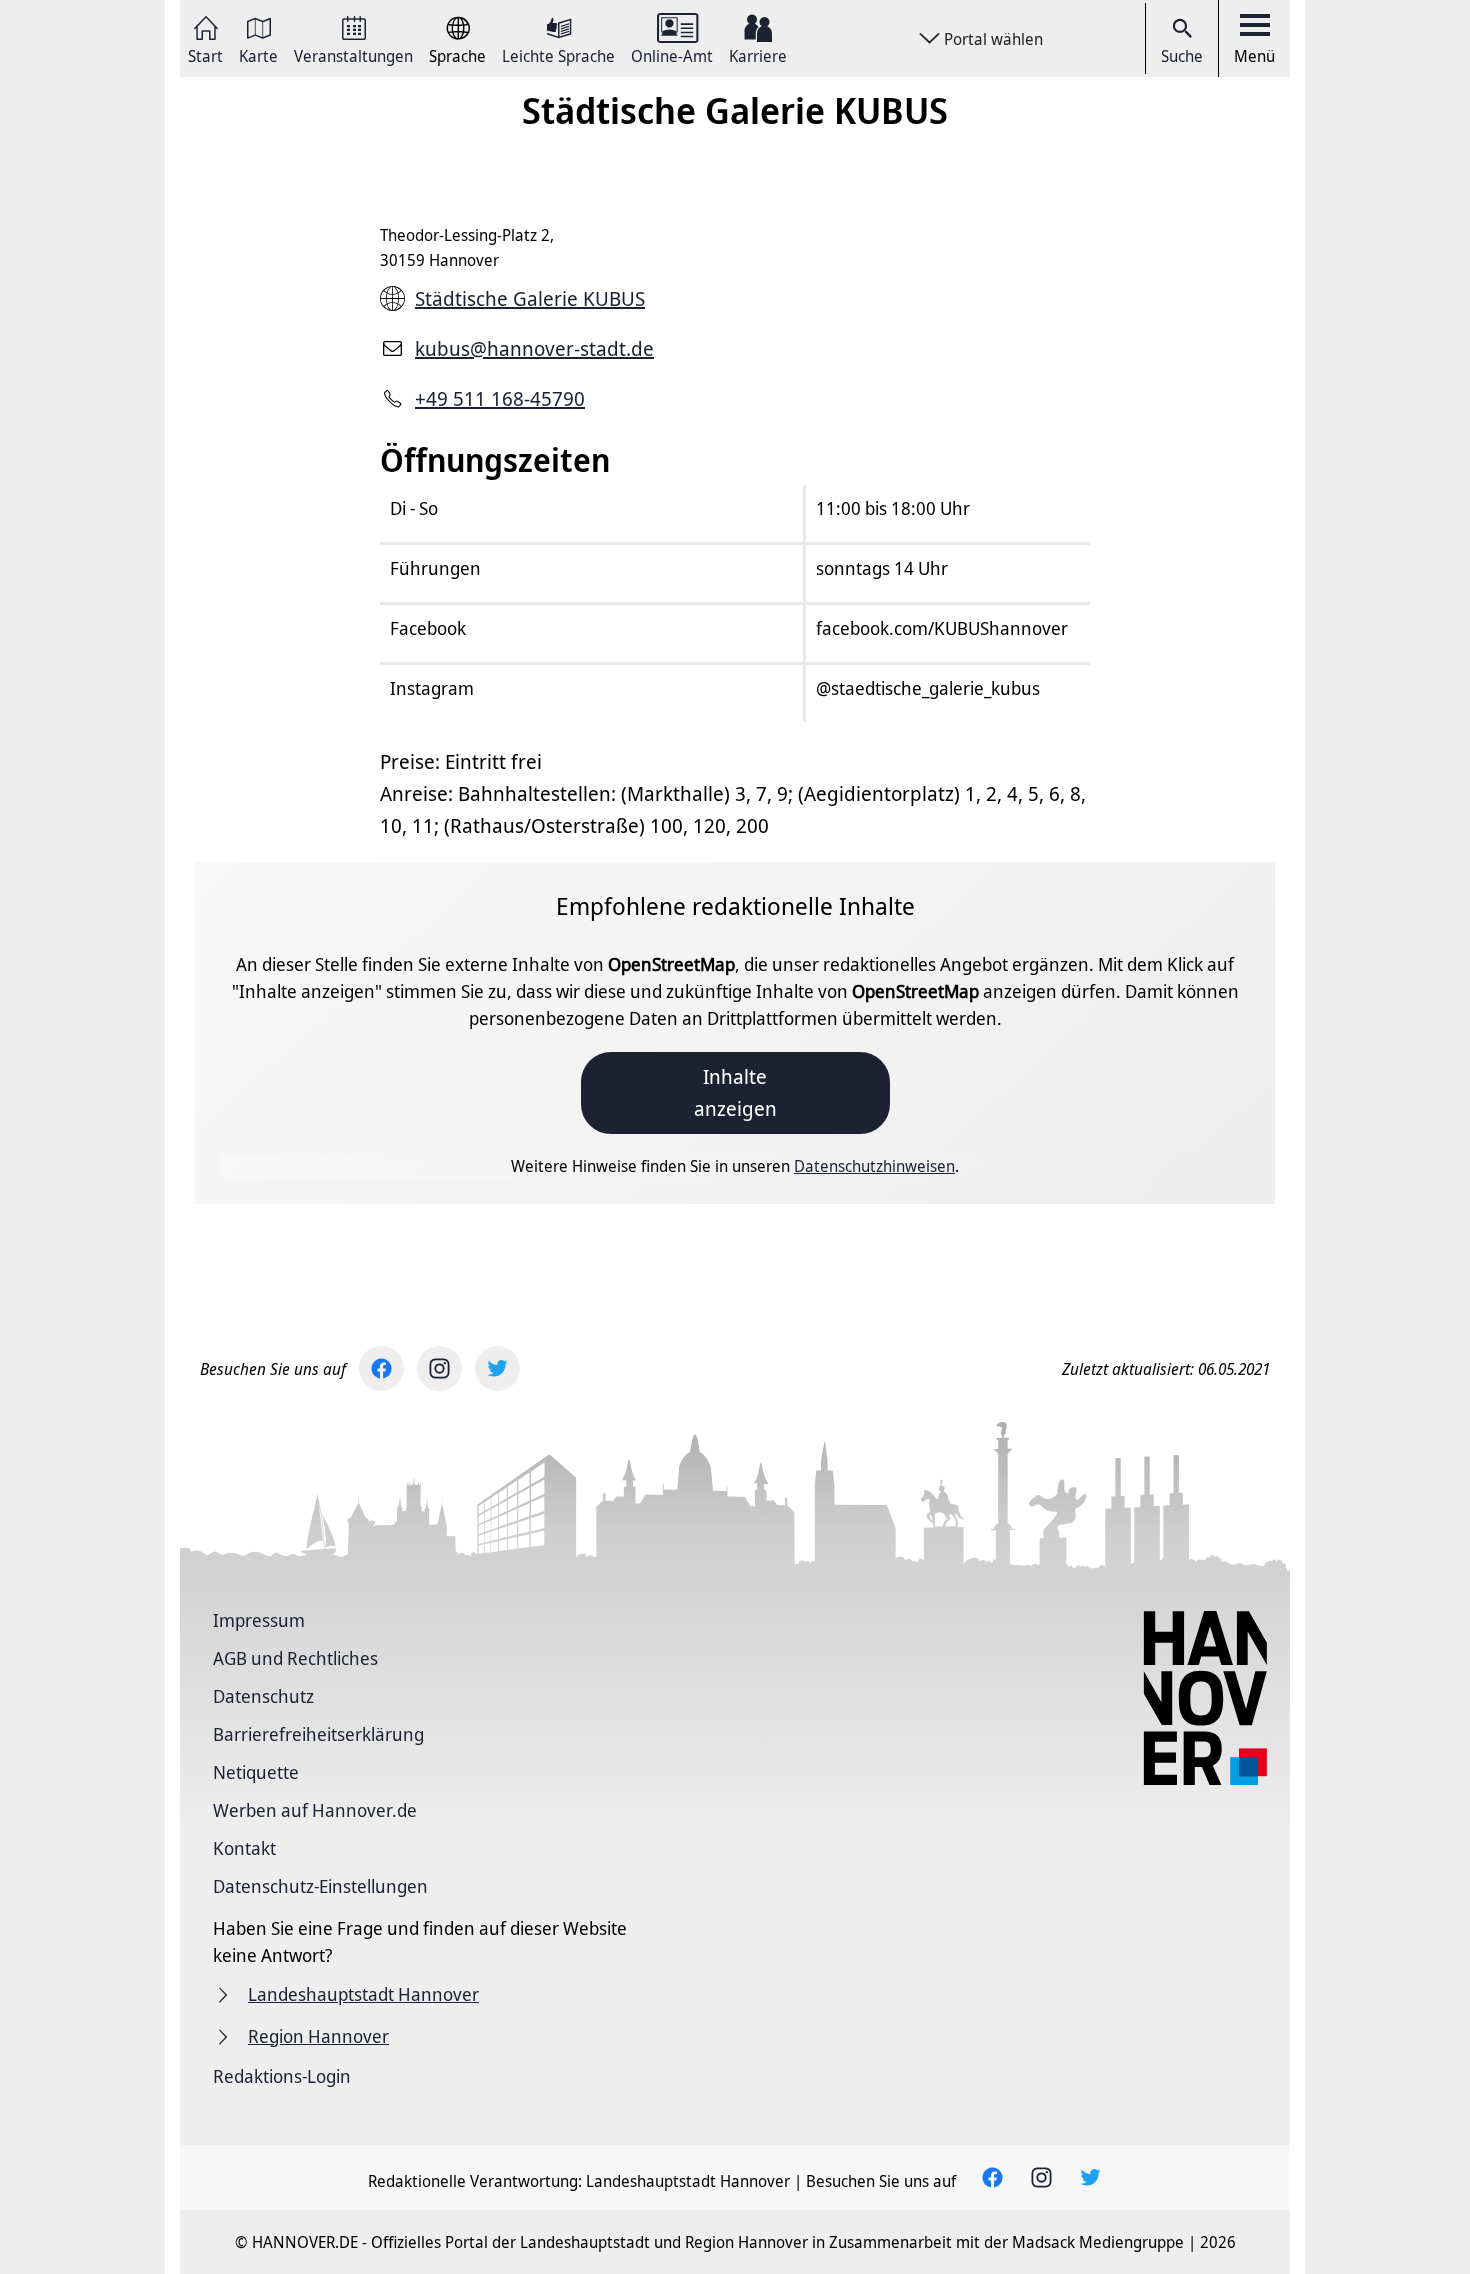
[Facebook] (381, 1368)
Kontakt (244, 1848)
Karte (258, 54)
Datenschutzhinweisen (874, 1166)
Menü (1254, 56)
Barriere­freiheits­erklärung (318, 1734)
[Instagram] (439, 1368)
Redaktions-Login (282, 2076)
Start (205, 54)
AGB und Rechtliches (295, 1658)
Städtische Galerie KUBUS (530, 298)
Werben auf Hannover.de (315, 1810)
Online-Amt (672, 54)
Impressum (259, 1620)
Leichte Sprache (558, 54)
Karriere (758, 54)
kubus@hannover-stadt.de (534, 348)
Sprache (457, 54)
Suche (1182, 56)
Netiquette (256, 1772)
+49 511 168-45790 (500, 398)
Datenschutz (263, 1696)
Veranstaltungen (353, 54)
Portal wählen (993, 39)
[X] (497, 1368)
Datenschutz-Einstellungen (320, 1886)
